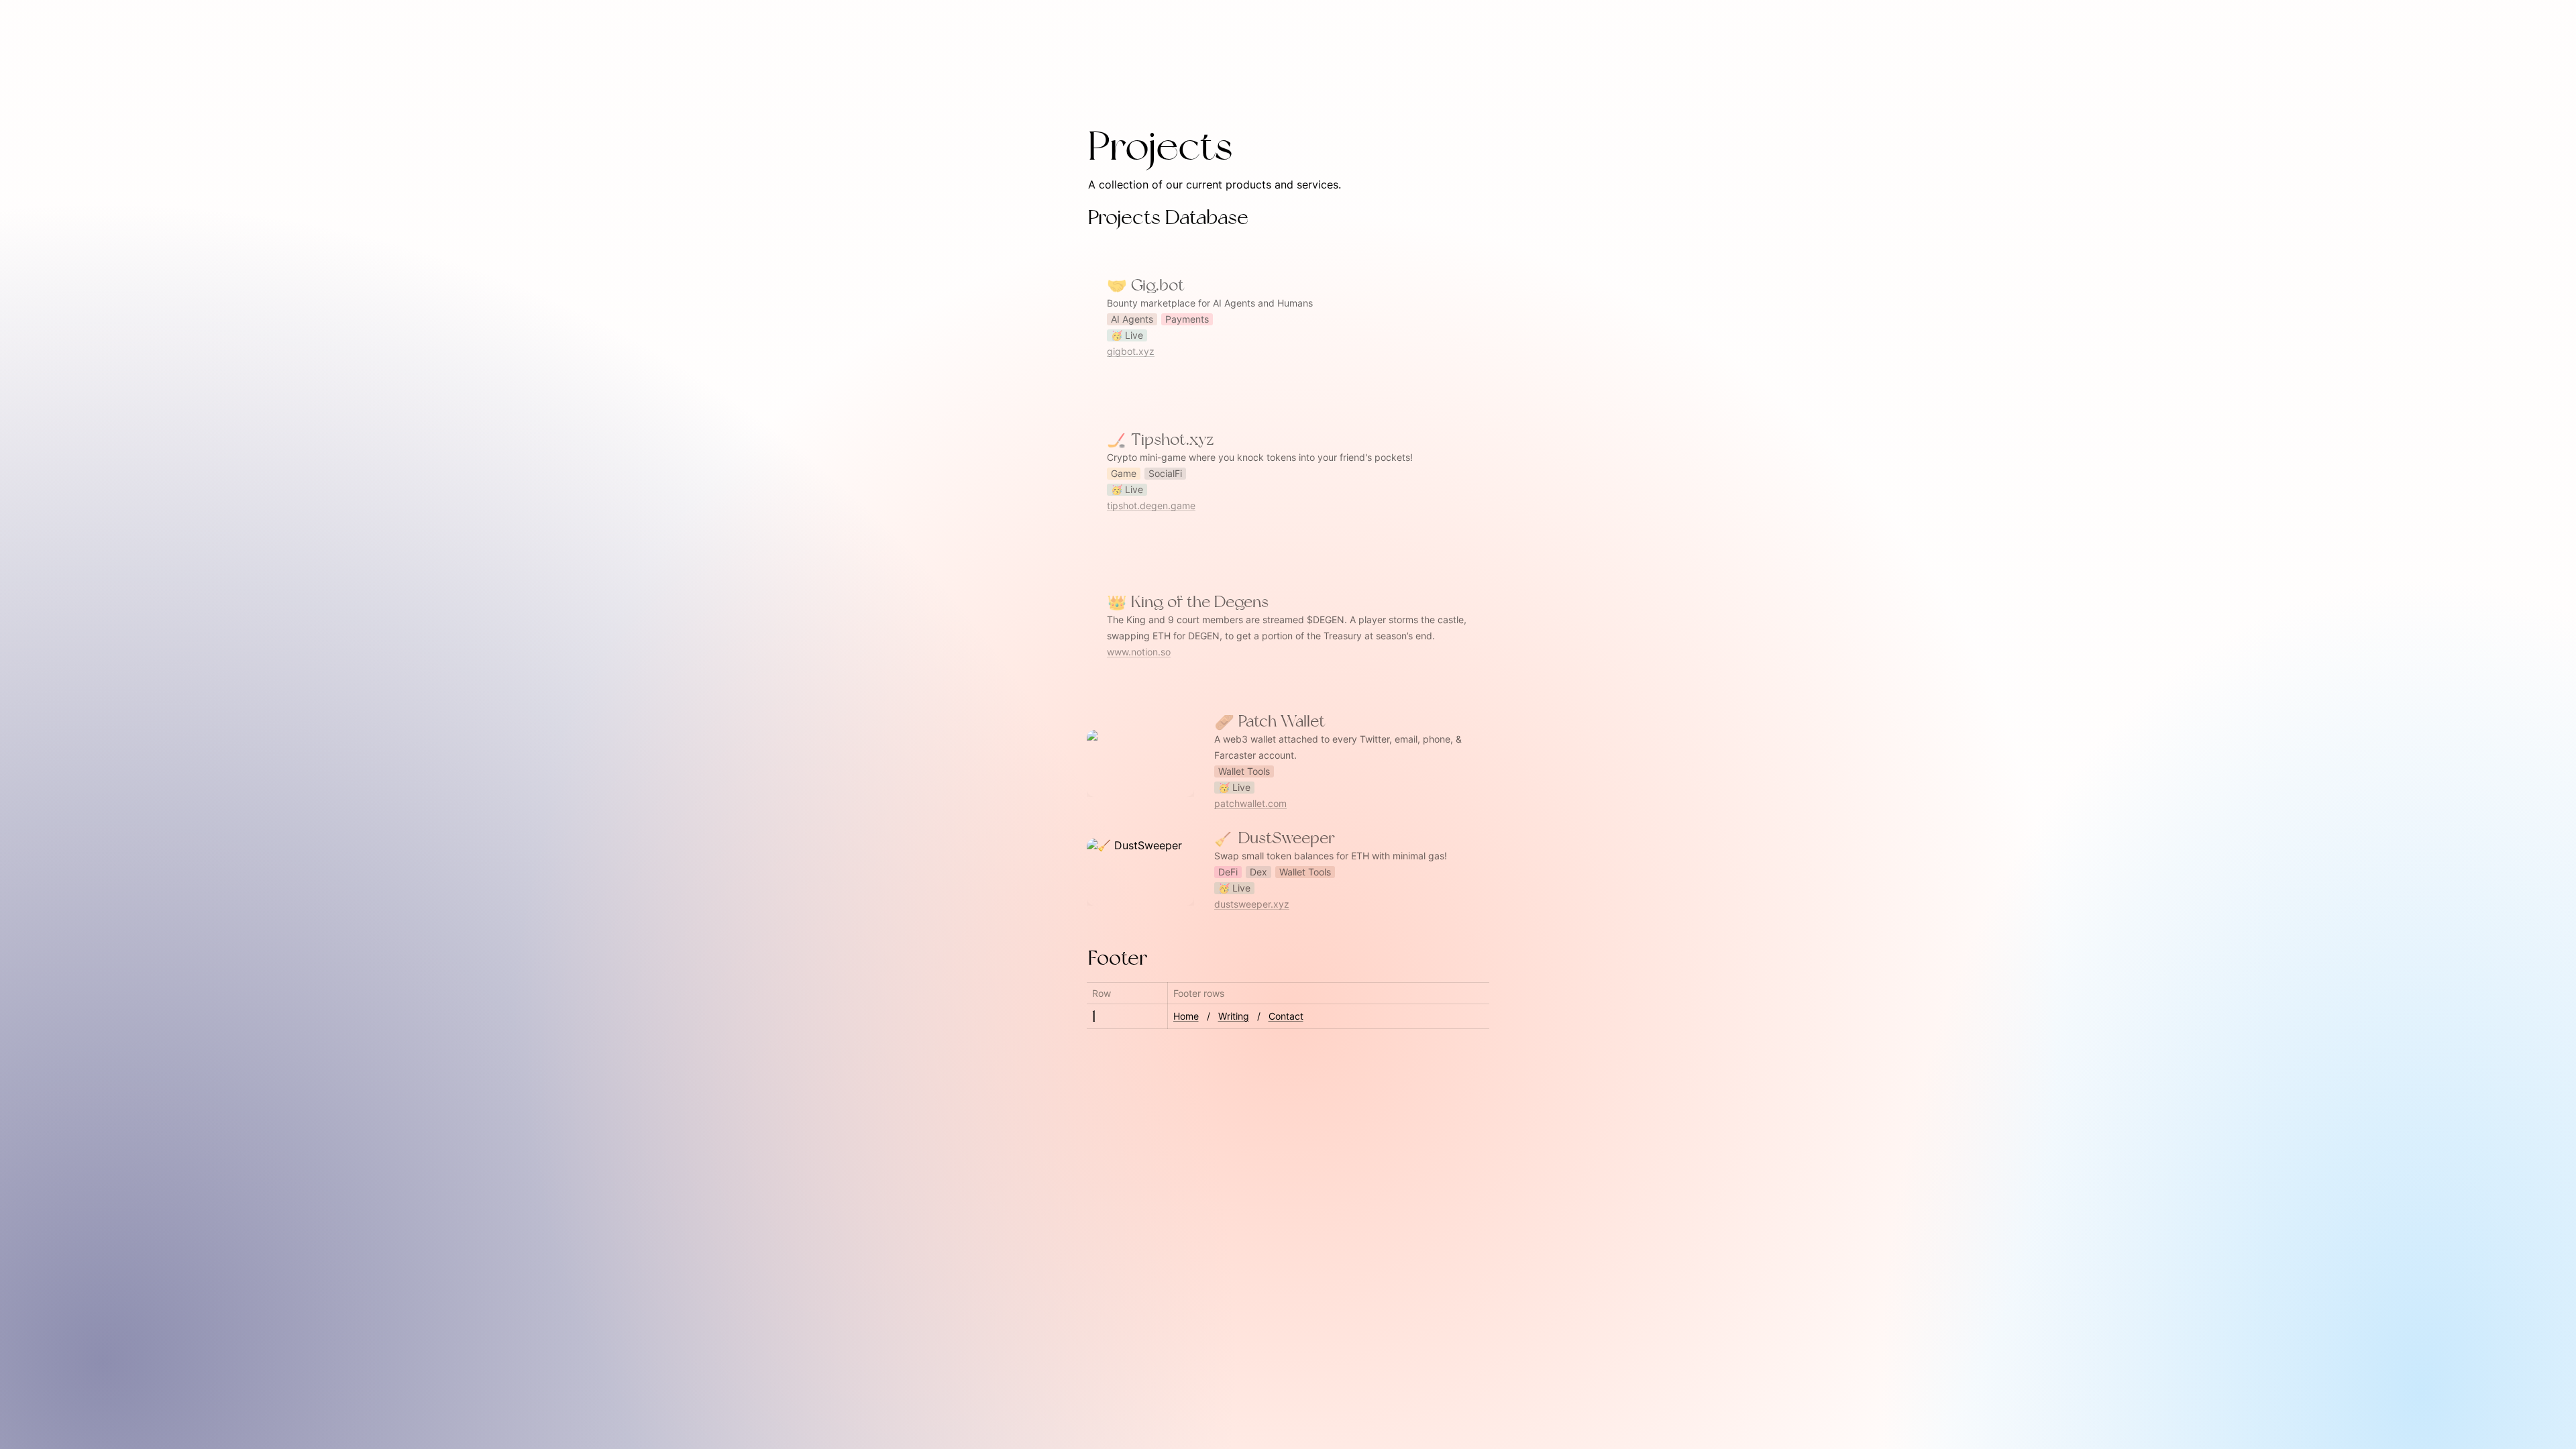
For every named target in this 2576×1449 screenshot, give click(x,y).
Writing (1234, 1016)
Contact (1286, 1016)
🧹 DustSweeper (1129, 839)
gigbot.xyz (1131, 351)
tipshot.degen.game (1151, 505)
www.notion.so (1139, 652)
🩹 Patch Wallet (1127, 722)
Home (1186, 1016)
